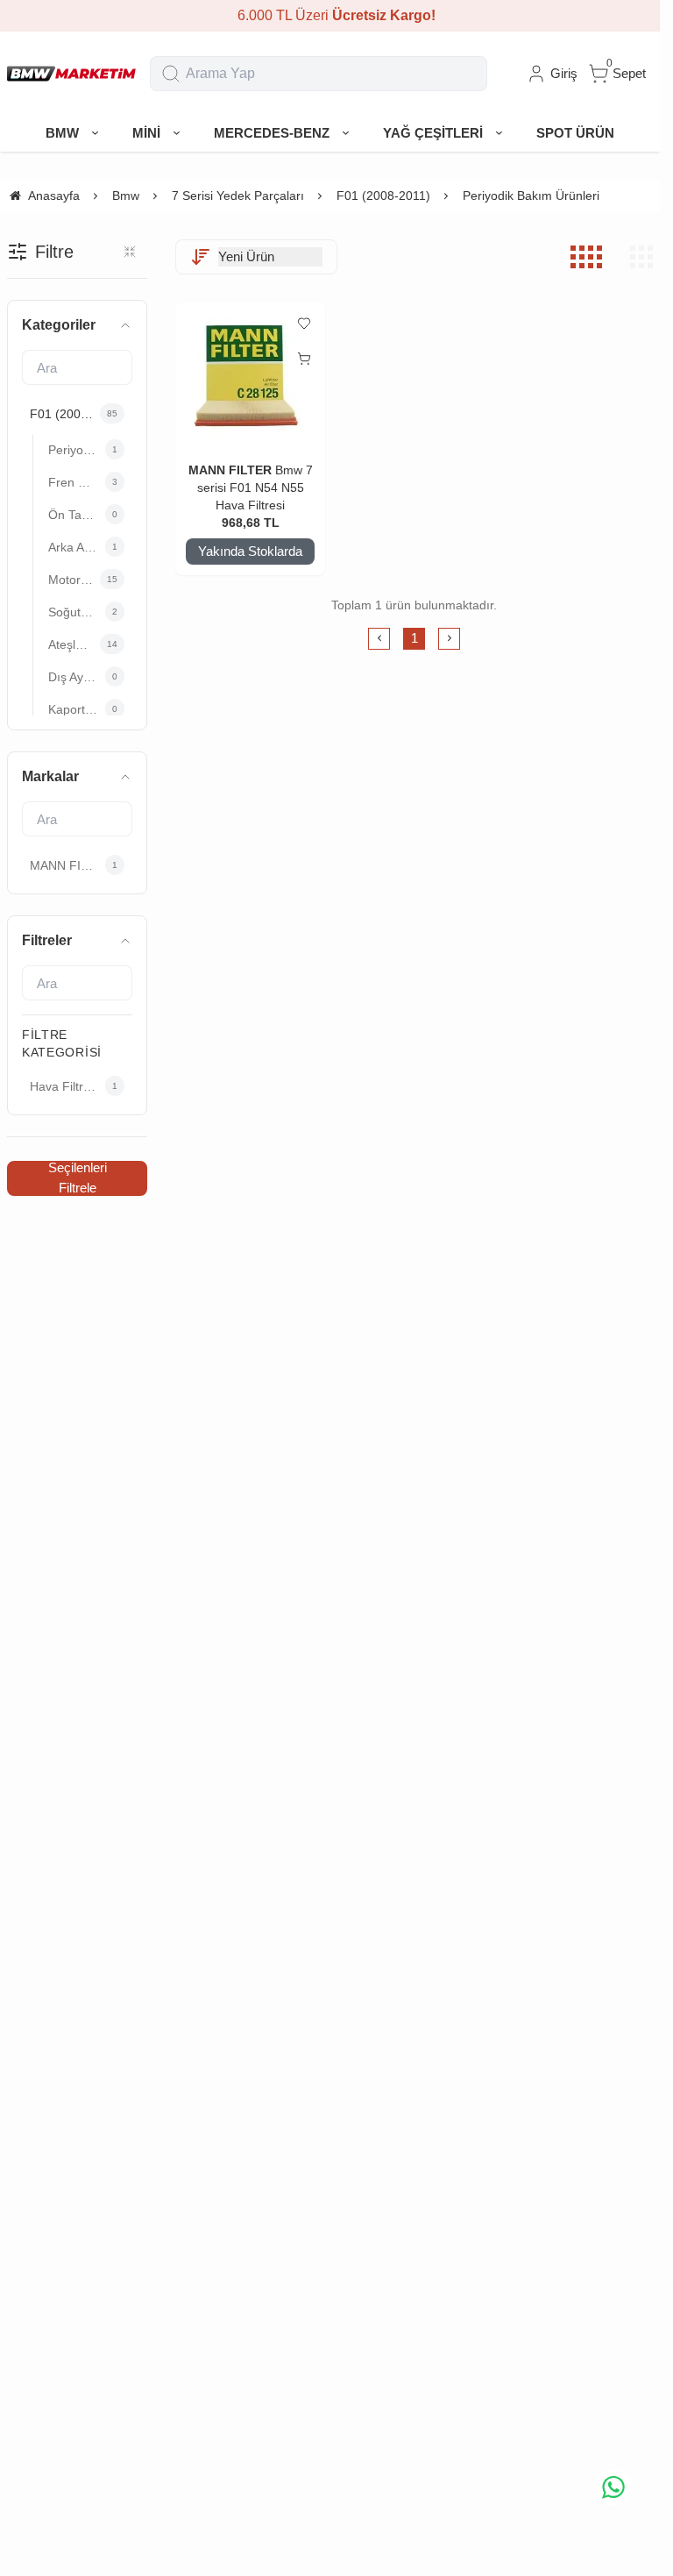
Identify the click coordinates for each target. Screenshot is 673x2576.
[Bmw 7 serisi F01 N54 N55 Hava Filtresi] (250, 377)
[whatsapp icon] (613, 2487)
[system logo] (71, 74)
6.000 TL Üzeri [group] (330, 15)
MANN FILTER (230, 470)
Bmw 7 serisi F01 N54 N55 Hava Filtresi (255, 487)
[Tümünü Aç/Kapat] (130, 252)
